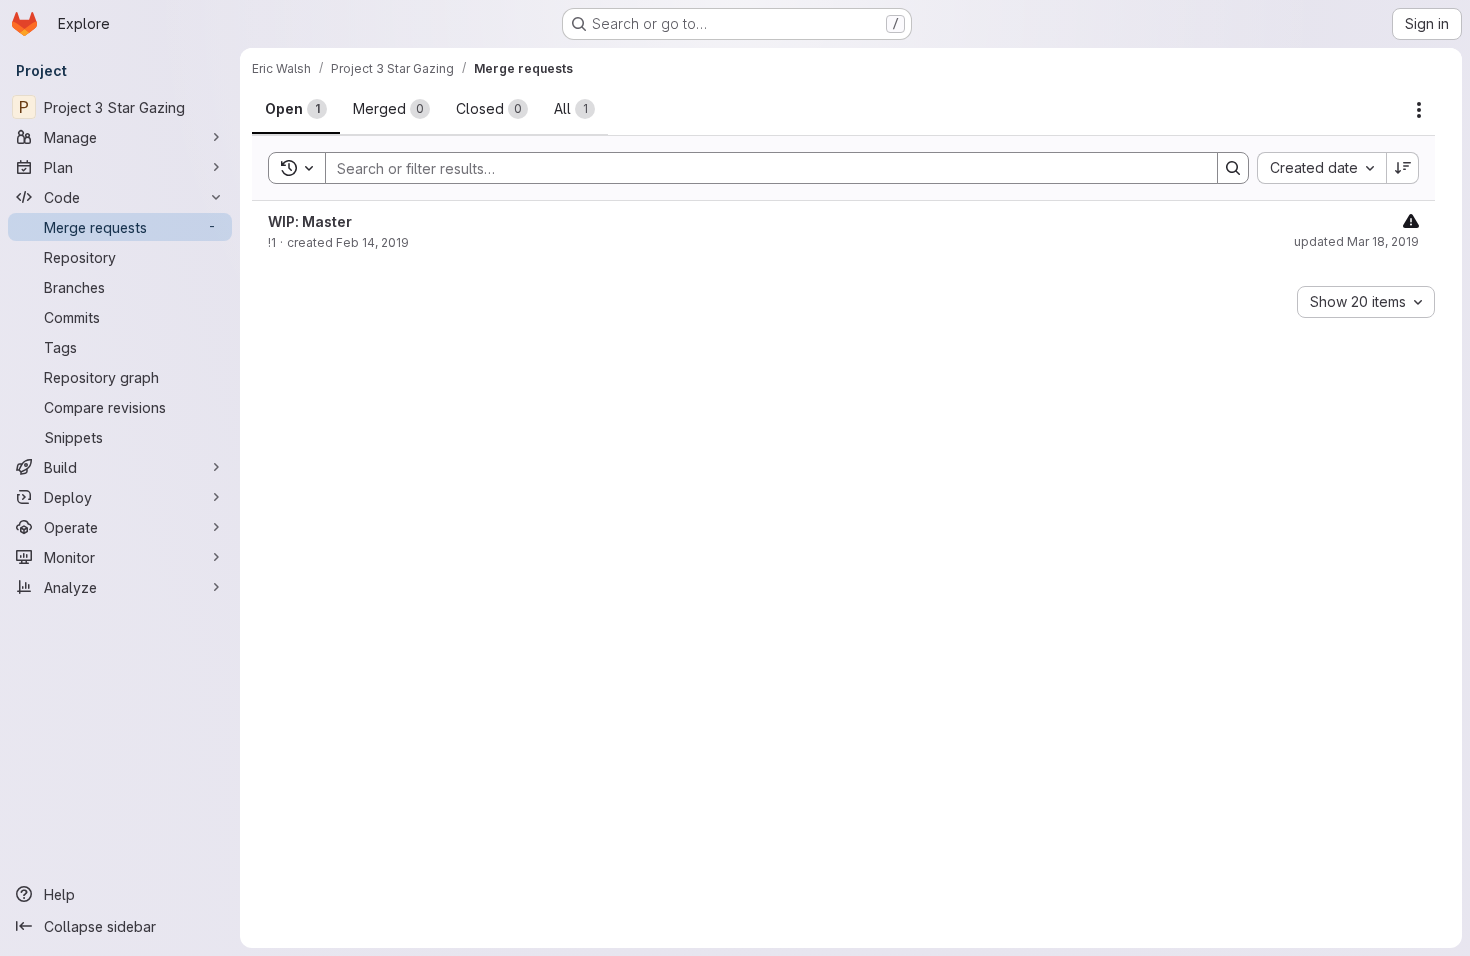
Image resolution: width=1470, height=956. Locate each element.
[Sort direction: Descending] (1403, 168)
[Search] (1233, 168)
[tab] (296, 109)
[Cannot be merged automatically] (1411, 220)
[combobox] (1321, 168)
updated (1356, 241)
